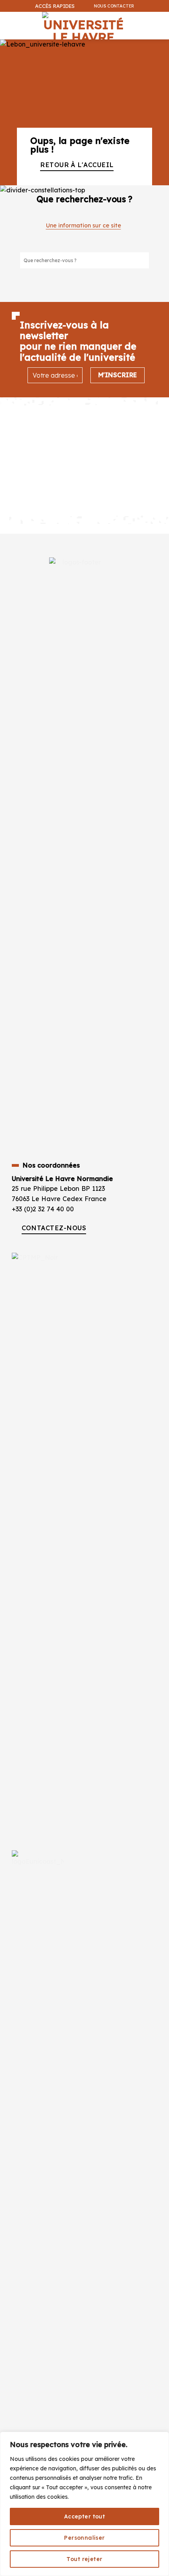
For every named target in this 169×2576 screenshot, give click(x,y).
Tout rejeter (84, 2559)
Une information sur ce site (84, 225)
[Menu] (8, 21)
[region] (84, 2504)
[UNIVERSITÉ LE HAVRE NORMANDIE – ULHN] (83, 26)
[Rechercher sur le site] (143, 260)
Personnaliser (84, 2538)
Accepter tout (84, 2516)
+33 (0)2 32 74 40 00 (43, 1209)
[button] (159, 46)
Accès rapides (55, 6)
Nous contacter (114, 6)
